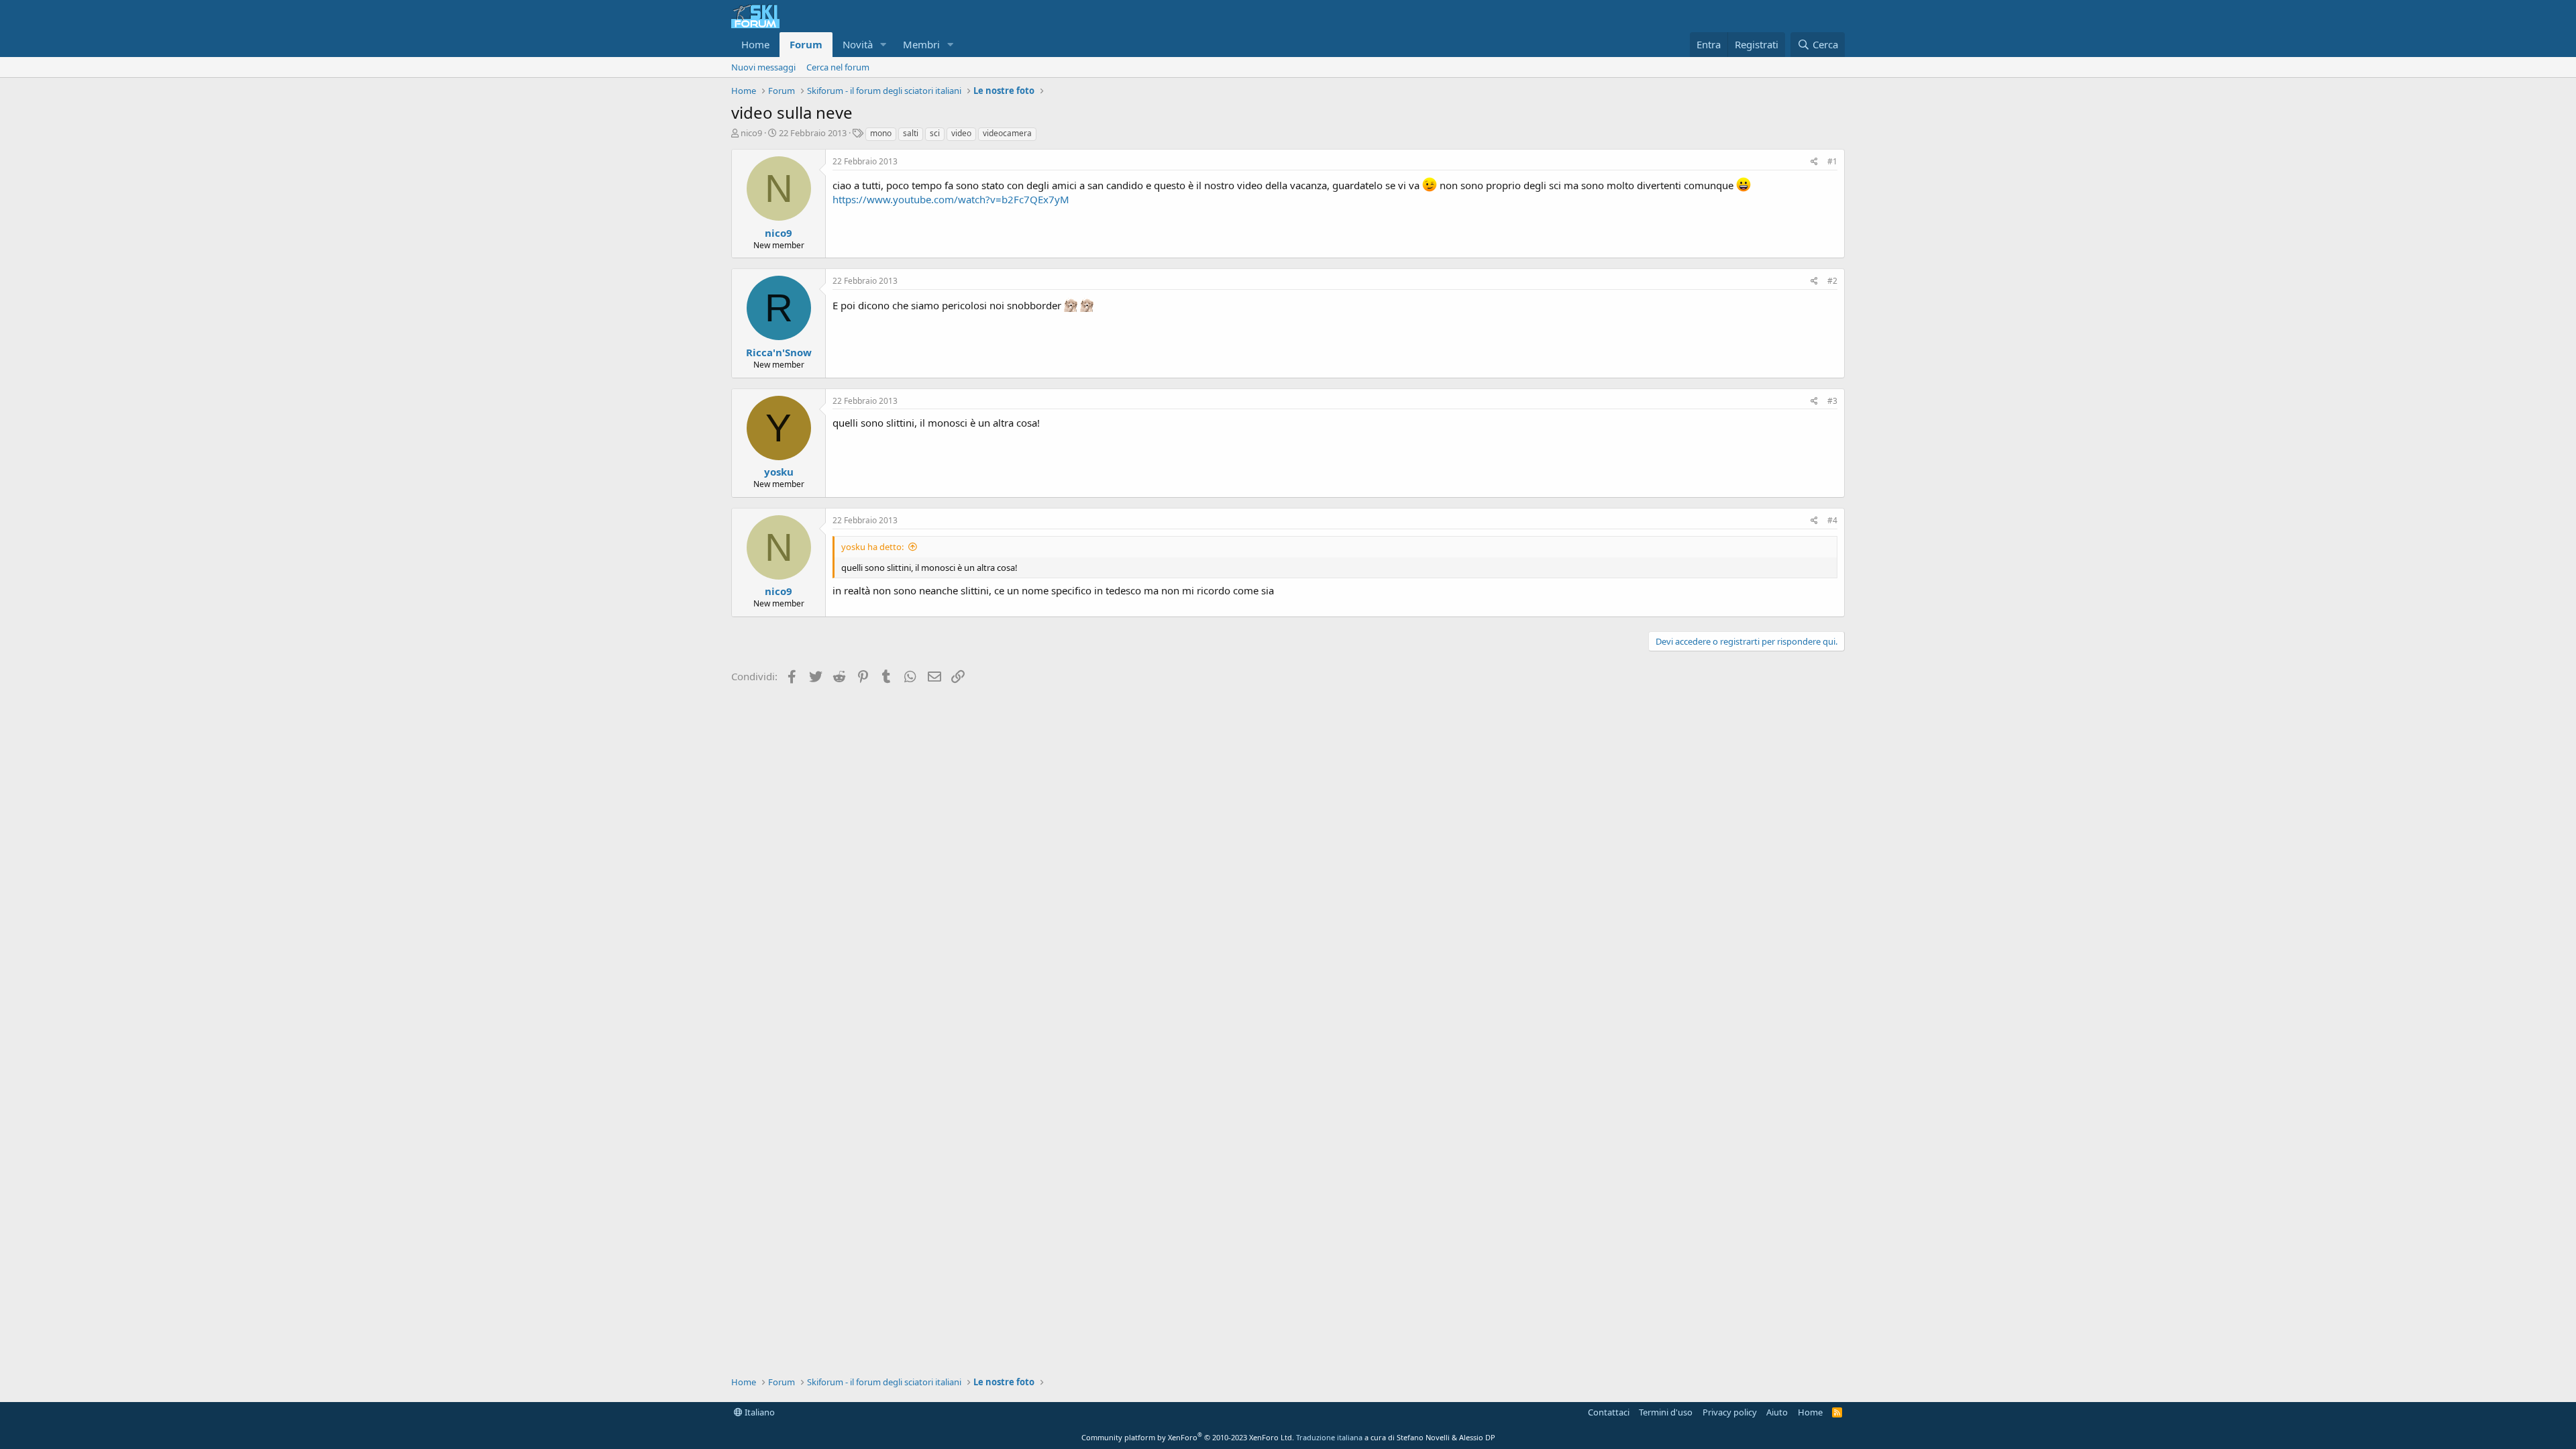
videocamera (1007, 133)
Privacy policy (1730, 1412)
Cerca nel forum (838, 67)
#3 (1832, 401)
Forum (806, 44)
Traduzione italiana (1329, 1437)
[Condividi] (1814, 162)
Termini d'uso (1666, 1412)
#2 (1832, 281)
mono (881, 133)
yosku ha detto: (872, 547)
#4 (1832, 520)
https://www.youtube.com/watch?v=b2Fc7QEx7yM (951, 199)
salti (911, 133)
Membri (921, 44)
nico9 (751, 133)
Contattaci (1609, 1412)
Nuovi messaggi (763, 67)
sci (935, 133)
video (961, 133)
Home (755, 44)
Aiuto (1777, 1412)
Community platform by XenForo (1188, 1437)
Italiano (759, 1412)
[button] (883, 45)
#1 (1832, 161)
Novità (858, 44)
